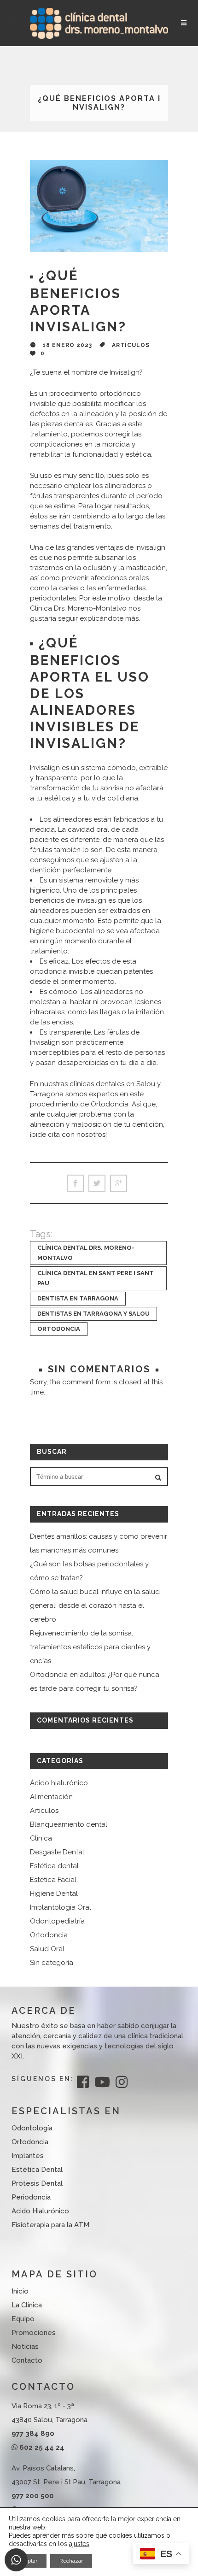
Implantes (28, 2156)
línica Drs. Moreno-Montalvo (81, 608)
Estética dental (54, 1866)
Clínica (41, 1838)
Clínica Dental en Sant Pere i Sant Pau (96, 1278)
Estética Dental (37, 2170)
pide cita (46, 1135)
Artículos (131, 345)
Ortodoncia (49, 1935)
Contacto (27, 2360)
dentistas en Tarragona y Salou (93, 1314)
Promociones (34, 2333)
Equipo (23, 2319)
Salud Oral (47, 1949)
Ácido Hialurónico (40, 2211)
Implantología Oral (61, 1907)
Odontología (32, 2128)
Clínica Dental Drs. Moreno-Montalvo (86, 1253)
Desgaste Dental (57, 1852)
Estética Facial (53, 1880)
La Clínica (27, 2305)
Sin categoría (52, 1963)
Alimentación (51, 1797)
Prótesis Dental (37, 2183)
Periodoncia (31, 2197)
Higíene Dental (54, 1894)
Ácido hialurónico (59, 1783)
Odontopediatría (57, 1921)
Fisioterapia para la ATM (50, 2225)
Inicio (20, 2291)
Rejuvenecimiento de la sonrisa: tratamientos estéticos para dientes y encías (90, 1647)
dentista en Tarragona (78, 1298)
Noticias (25, 2347)
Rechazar (71, 2561)
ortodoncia (59, 1329)
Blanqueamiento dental (69, 1824)
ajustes (79, 2544)
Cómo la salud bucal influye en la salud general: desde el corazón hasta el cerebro (95, 1606)
